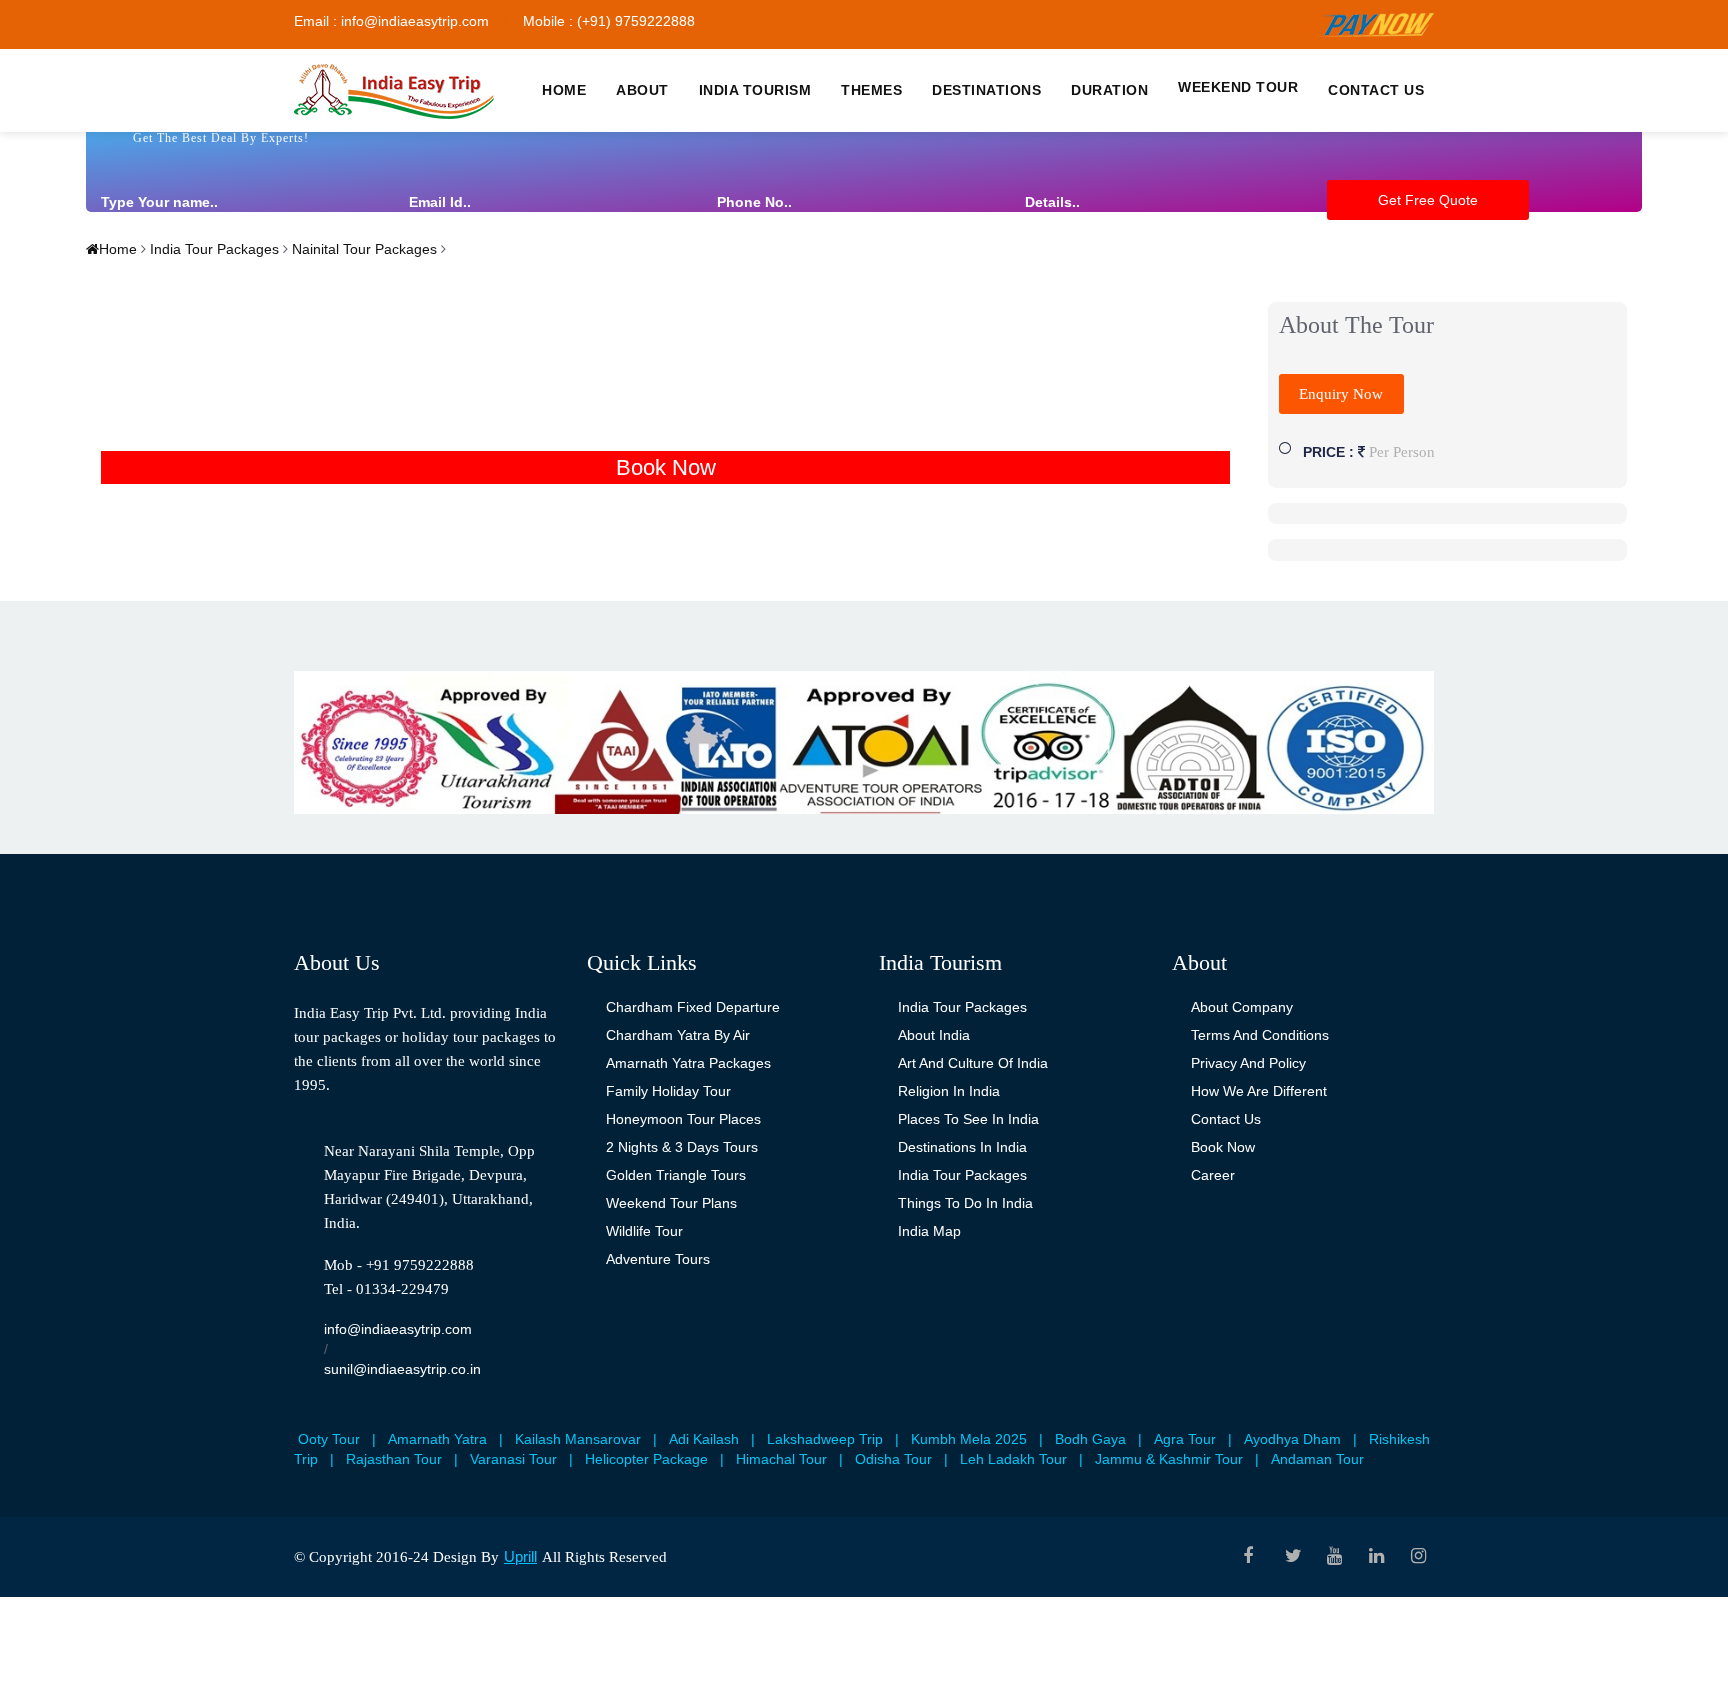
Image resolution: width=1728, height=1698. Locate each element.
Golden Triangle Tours (676, 1175)
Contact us (1376, 90)
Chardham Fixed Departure (693, 1007)
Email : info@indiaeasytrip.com (391, 21)
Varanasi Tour (513, 1459)
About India (934, 1035)
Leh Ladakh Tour (1013, 1459)
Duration (1109, 90)
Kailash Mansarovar (578, 1439)
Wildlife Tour (644, 1231)
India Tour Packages (212, 249)
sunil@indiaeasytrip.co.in (402, 1369)
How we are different (1259, 1091)
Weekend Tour (1238, 87)
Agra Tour (1185, 1439)
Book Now (666, 467)
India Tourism (755, 90)
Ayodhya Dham (1292, 1439)
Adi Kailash (704, 1439)
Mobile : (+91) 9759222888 (609, 21)
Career (1213, 1175)
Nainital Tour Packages (362, 249)
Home (564, 90)
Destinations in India (962, 1147)
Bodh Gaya (1090, 1439)
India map (929, 1231)
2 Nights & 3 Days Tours (682, 1147)
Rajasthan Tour (394, 1459)
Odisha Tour (893, 1459)
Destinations (986, 90)
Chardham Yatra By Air (678, 1035)
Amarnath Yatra (437, 1439)
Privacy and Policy (1248, 1063)
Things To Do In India (965, 1203)
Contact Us (1226, 1119)
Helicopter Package (646, 1459)
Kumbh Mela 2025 (969, 1439)
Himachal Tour (781, 1459)
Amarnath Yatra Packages (688, 1063)
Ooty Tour (329, 1439)
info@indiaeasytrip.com (398, 1329)
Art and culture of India (973, 1063)
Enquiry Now (1341, 394)
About (642, 90)
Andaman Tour (1317, 1459)
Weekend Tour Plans (671, 1203)
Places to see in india (968, 1119)
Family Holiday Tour (668, 1091)
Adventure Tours (658, 1259)
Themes (871, 90)
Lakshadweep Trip (825, 1439)
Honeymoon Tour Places (683, 1119)
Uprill (520, 1556)
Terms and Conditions (1260, 1035)
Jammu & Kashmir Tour (1169, 1459)
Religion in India (949, 1091)
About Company (1242, 1007)
